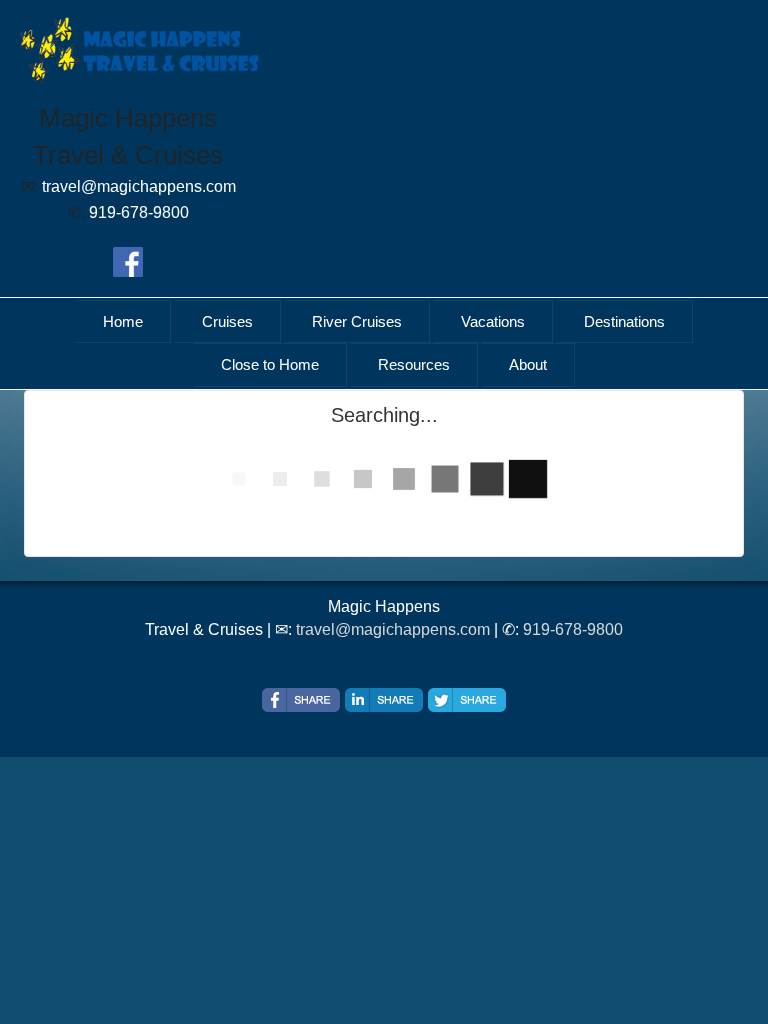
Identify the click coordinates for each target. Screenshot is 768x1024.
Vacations (493, 321)
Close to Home (270, 364)
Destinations (624, 321)
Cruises (227, 321)
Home (123, 321)
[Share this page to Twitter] (467, 700)
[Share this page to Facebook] (301, 700)
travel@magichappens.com (393, 629)
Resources (414, 364)
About (528, 364)
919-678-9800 (573, 629)
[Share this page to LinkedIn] (384, 700)
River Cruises (357, 321)
